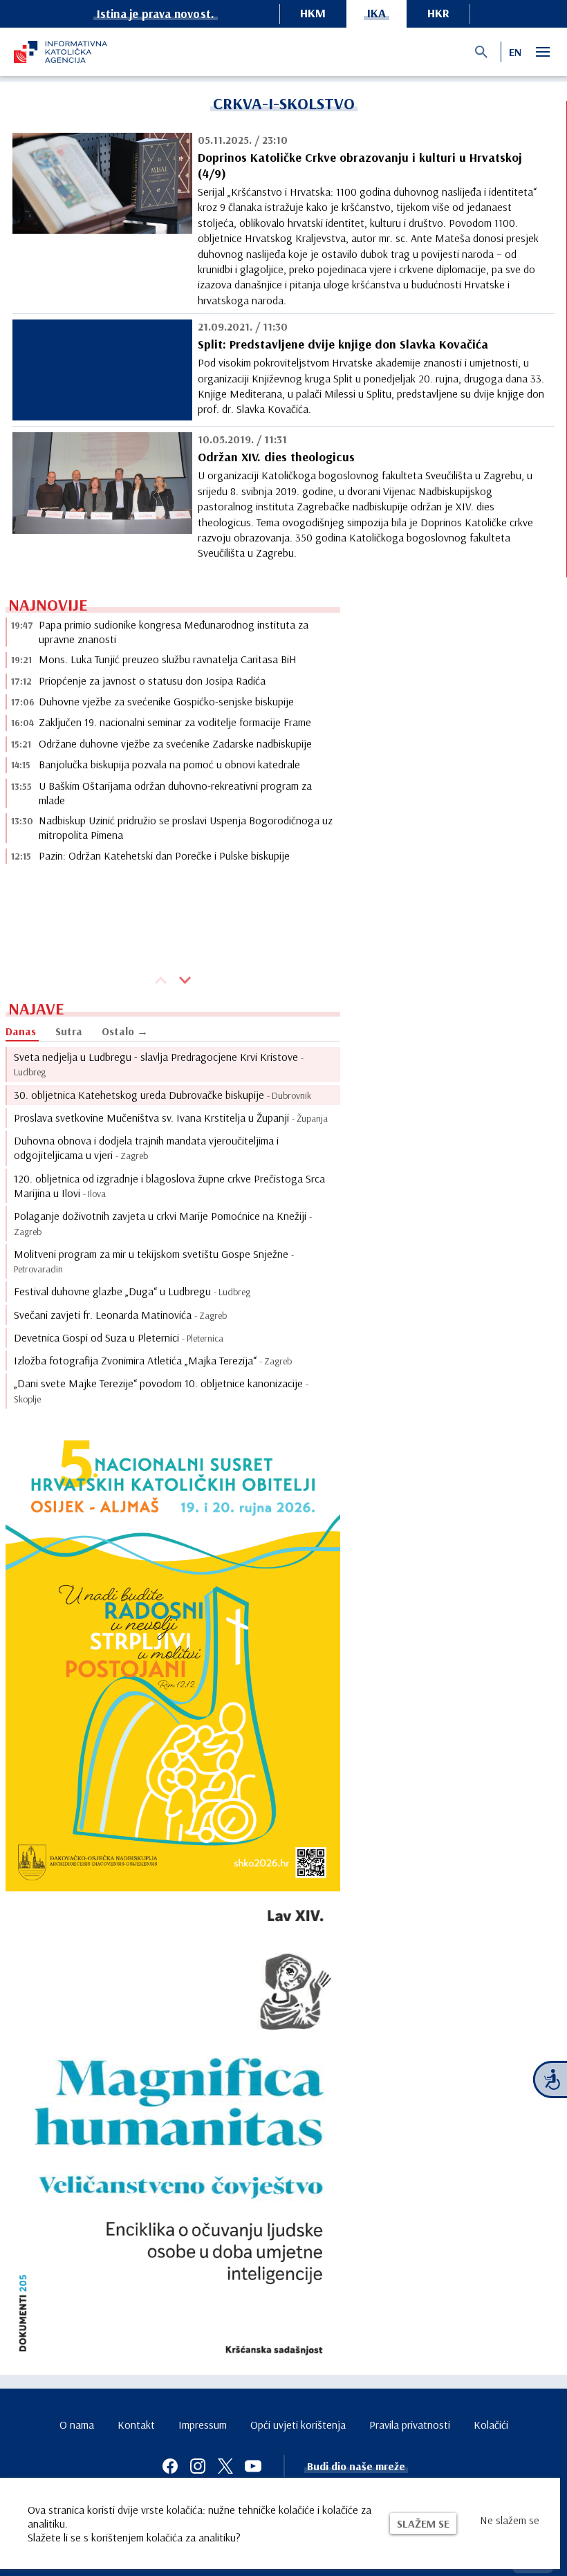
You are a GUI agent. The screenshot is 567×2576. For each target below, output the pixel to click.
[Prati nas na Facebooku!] (170, 2466)
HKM (313, 13)
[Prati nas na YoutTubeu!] (253, 2466)
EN (515, 52)
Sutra (69, 1031)
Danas (21, 1031)
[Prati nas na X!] (225, 2466)
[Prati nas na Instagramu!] (198, 2466)
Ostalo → (125, 1031)
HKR (438, 13)
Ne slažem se (510, 2520)
